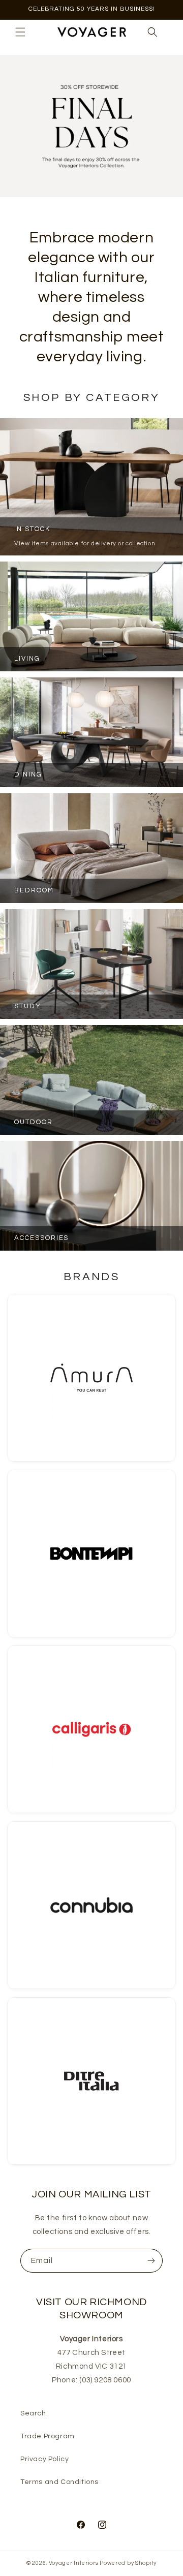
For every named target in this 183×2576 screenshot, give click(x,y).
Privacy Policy (44, 2459)
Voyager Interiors (74, 2563)
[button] (20, 32)
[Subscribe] (151, 2261)
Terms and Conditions (59, 2482)
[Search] (152, 32)
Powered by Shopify (128, 2563)
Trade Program (48, 2436)
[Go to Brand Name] (91, 1378)
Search (33, 2413)
